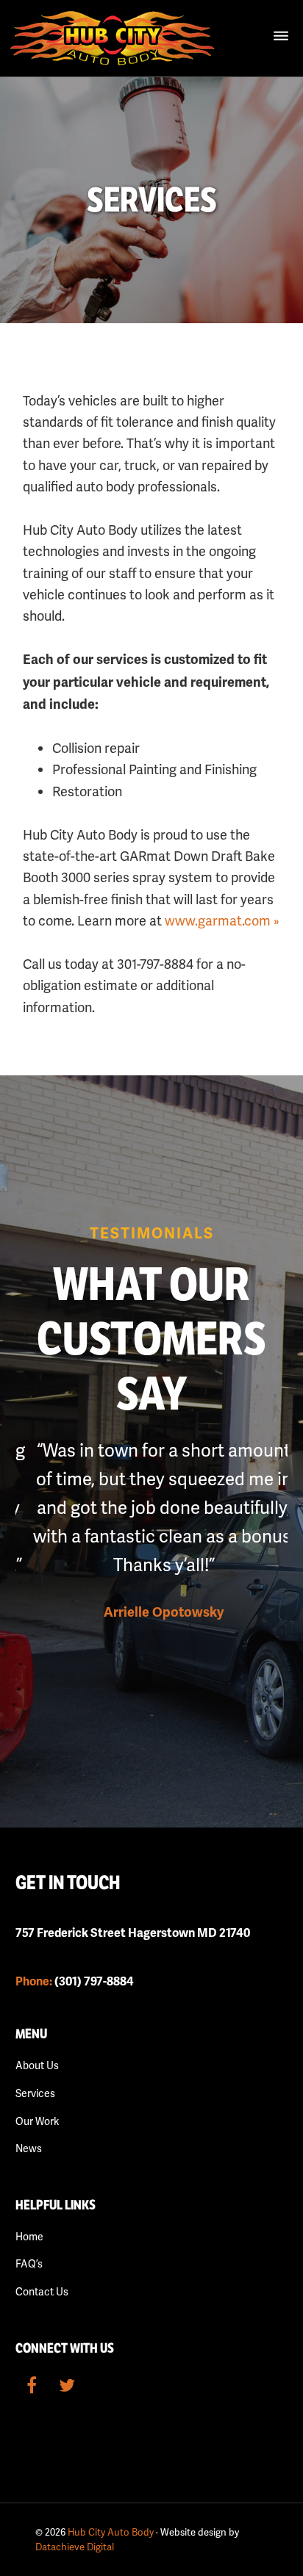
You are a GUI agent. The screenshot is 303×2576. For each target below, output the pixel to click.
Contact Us (42, 2292)
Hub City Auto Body (111, 2532)
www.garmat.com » (222, 921)
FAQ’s (29, 2264)
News (29, 2149)
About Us (37, 2066)
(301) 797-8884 (75, 1982)
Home (29, 2237)
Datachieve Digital (75, 2547)
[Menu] (281, 36)
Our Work (37, 2121)
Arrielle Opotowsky (152, 1612)
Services (35, 2093)
